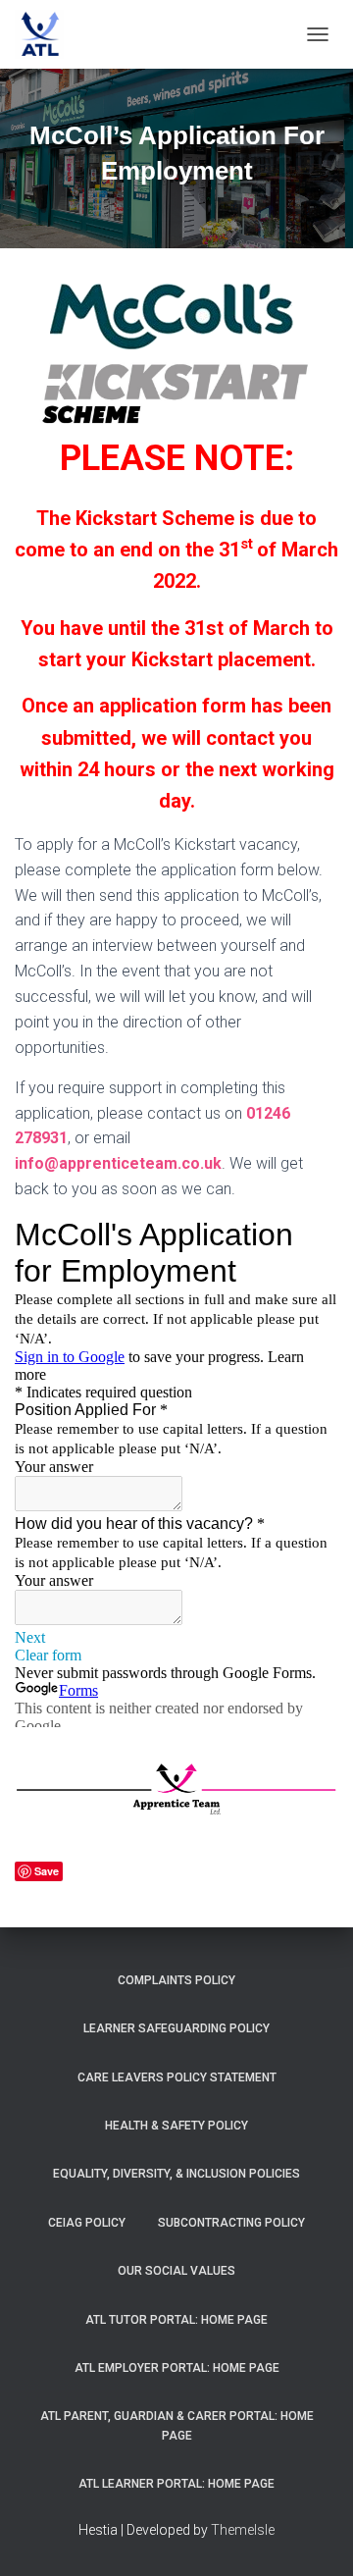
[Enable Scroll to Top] (314, 2537)
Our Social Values (176, 2271)
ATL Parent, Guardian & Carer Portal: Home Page (177, 2425)
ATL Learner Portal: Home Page (176, 2484)
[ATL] (47, 34)
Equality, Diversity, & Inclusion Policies (176, 2174)
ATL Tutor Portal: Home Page (176, 2320)
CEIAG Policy (87, 2223)
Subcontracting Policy (231, 2223)
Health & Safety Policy (176, 2126)
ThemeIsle (243, 2530)
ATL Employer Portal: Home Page (177, 2368)
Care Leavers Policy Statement (177, 2077)
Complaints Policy (176, 1980)
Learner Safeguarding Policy (176, 2028)
